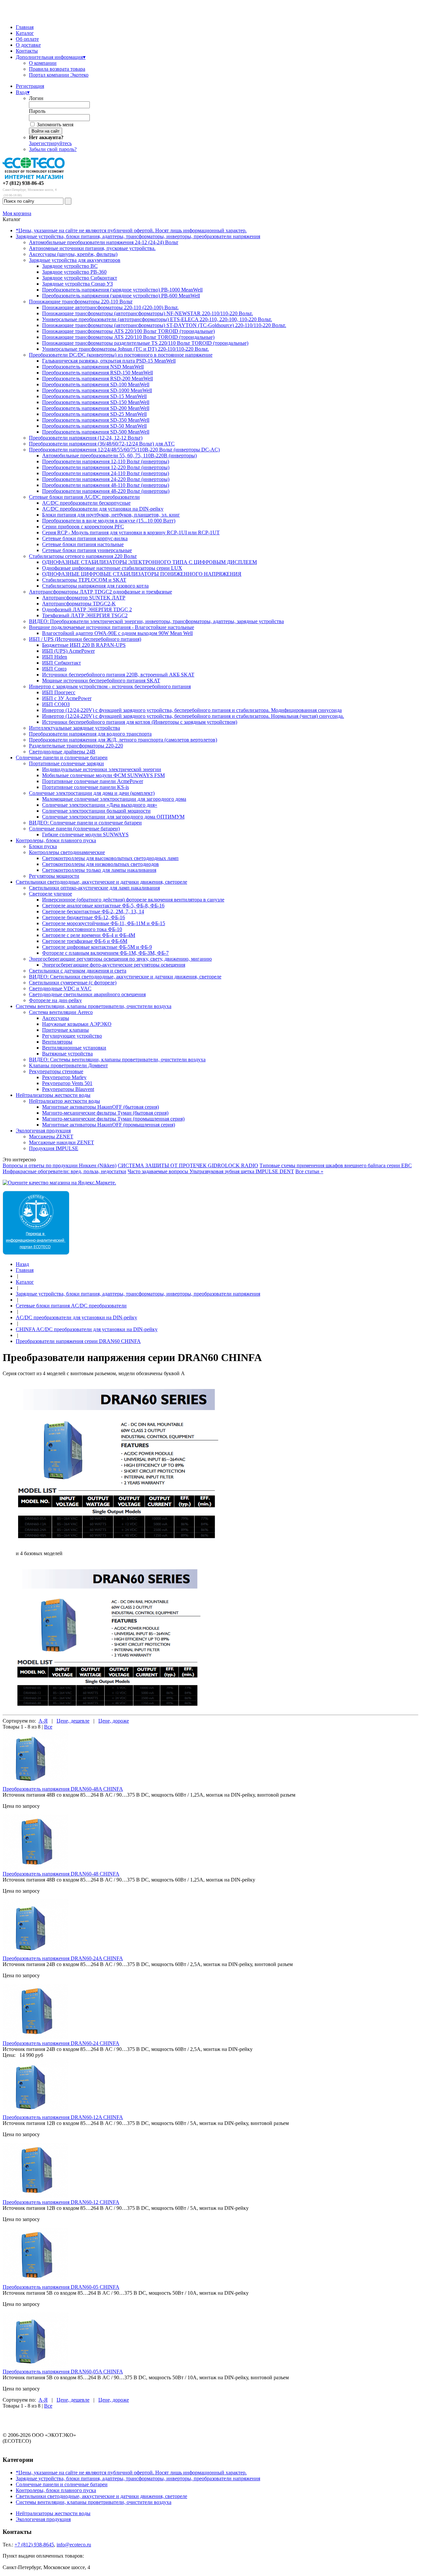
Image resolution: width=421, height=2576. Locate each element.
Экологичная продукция (43, 1131)
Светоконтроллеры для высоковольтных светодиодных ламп (110, 858)
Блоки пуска (43, 846)
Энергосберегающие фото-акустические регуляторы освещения (114, 965)
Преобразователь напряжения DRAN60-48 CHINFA (61, 1874)
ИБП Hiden (55, 657)
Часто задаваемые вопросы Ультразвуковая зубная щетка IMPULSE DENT (211, 1171)
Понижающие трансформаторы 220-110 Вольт (81, 302)
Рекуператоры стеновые (56, 1071)
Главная (25, 27)
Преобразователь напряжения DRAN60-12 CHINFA (61, 2202)
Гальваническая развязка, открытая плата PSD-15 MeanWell (109, 361)
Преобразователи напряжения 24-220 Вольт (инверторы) (106, 479)
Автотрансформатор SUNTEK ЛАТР (84, 598)
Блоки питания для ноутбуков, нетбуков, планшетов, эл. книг (111, 515)
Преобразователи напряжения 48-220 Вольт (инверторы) (106, 491)
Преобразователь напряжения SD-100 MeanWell (96, 384)
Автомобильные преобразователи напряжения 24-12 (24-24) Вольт (104, 242)
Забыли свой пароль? (53, 149)
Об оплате (27, 39)
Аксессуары (56, 1018)
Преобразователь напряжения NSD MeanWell (93, 367)
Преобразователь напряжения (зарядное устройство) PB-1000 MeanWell (122, 290)
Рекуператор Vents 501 (67, 1083)
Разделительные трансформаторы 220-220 (76, 746)
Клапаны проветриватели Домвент (68, 1065)
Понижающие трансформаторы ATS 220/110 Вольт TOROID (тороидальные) (128, 337)
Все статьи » (309, 1171)
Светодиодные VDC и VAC (60, 988)
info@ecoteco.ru (74, 2545)
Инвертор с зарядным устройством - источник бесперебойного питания (110, 686)
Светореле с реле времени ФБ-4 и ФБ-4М (89, 935)
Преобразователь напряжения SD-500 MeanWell (96, 432)
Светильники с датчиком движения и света (78, 971)
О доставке (28, 45)
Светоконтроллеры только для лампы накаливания (99, 870)
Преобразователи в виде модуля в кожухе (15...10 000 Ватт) (109, 521)
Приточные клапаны (65, 1030)
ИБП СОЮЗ (56, 704)
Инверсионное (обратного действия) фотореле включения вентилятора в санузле (133, 900)
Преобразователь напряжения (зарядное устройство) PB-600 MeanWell (121, 296)
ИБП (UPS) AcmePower (68, 651)
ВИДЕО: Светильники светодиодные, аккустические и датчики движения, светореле (125, 977)
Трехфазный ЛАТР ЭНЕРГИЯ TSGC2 (85, 615)
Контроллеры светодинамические (67, 852)
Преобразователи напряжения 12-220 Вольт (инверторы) (106, 467)
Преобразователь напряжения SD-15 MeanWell (94, 396)
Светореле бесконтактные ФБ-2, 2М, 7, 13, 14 (93, 911)
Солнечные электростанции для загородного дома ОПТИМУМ (113, 817)
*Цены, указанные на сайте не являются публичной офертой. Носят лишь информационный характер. (131, 230)
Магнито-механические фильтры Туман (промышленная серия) (113, 1119)
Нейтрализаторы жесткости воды (53, 1095)
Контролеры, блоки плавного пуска (56, 840)
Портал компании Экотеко (59, 75)
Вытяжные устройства (67, 1054)
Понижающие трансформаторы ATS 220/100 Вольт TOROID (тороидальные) (128, 331)
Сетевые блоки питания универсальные (87, 550)
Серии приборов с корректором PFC (83, 527)
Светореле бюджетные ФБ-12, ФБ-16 (84, 917)
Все (48, 1727)
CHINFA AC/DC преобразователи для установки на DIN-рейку (87, 1329)
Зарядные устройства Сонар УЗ (77, 284)
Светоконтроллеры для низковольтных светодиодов (100, 864)
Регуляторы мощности (54, 876)
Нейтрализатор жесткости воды (64, 1101)
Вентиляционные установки (74, 1048)
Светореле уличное (50, 894)
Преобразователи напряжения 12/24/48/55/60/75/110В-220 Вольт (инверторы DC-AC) (124, 450)
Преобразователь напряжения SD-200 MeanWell (96, 408)
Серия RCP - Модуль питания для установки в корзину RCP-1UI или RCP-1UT (131, 532)
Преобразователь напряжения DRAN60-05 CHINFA (61, 2287)
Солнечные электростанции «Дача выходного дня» (100, 805)
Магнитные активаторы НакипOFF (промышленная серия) (109, 1125)
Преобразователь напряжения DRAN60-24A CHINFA (63, 1958)
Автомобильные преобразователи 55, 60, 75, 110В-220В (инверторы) (119, 455)
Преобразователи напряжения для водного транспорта (90, 734)
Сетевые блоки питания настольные (83, 544)
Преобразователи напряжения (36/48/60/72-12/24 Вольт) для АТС (102, 444)
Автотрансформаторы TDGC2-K (79, 604)
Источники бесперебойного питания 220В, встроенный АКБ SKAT (118, 675)
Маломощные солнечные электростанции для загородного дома (114, 799)
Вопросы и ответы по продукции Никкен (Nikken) (60, 1165)
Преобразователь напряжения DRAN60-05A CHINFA (63, 2372)
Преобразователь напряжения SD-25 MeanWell (94, 414)
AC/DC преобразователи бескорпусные (86, 503)
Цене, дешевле (73, 1721)
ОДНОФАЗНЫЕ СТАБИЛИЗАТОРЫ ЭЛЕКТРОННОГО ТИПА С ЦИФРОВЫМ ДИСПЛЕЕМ (149, 562)
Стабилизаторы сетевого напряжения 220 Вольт (83, 556)
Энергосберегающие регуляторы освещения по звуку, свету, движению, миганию (120, 959)
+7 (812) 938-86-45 (23, 183)
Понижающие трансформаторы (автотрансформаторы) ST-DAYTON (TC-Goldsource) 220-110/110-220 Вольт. (164, 325)
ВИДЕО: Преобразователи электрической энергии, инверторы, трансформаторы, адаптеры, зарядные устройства (156, 621)
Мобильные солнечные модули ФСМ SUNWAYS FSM (103, 775)
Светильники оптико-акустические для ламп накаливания (94, 888)
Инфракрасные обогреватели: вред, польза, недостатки (64, 1171)
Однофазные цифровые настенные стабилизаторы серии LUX (112, 568)
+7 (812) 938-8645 (34, 2545)
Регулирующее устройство (72, 1036)
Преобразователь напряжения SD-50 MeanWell (94, 426)
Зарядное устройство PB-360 (74, 272)
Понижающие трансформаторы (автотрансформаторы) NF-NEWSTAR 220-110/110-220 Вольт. (148, 313)
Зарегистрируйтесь (50, 143)
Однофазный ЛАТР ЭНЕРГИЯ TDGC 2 (87, 609)
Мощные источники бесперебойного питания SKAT (101, 681)
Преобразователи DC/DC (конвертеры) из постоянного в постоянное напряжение (121, 355)
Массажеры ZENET (51, 1136)
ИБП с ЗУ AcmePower (67, 698)
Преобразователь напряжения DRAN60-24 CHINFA (61, 2043)
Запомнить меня (55, 125)
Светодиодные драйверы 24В (62, 752)
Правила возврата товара (57, 69)
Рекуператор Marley (64, 1077)
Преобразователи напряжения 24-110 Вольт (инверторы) (106, 473)
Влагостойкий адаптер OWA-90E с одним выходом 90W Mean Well (117, 633)
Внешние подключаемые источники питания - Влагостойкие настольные (111, 627)
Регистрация (30, 86)
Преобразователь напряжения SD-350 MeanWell (96, 420)
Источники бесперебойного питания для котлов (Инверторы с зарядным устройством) (140, 722)
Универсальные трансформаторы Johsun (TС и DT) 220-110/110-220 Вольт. (125, 349)
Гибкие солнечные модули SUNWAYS (85, 834)
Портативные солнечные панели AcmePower (93, 781)
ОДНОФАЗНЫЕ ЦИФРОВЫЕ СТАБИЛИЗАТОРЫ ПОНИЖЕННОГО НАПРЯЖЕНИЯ (142, 574)
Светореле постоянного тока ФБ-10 (82, 929)
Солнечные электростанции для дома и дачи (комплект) (92, 793)
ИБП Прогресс (59, 692)
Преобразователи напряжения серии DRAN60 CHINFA (78, 1341)
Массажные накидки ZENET (62, 1142)
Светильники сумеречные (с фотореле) (73, 983)
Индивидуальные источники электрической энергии (102, 769)
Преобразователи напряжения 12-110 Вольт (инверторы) (106, 461)
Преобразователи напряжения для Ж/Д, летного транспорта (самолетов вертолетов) (123, 740)
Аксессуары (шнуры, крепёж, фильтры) (73, 254)
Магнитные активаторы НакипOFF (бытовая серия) (100, 1107)
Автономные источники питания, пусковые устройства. (92, 248)
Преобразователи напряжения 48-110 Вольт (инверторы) (106, 485)
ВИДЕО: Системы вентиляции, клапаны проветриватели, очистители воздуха (117, 1060)
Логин (36, 98)
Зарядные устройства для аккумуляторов (75, 260)
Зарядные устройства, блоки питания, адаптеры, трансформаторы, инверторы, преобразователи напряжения (138, 236)
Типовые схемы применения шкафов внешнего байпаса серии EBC (336, 1165)
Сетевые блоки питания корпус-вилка (85, 538)
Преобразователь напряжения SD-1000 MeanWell (97, 390)
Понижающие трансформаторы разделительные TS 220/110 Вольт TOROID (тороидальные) (145, 343)
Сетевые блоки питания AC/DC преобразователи (84, 497)
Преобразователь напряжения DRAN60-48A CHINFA (63, 1789)
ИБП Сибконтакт (62, 663)
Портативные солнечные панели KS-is (86, 787)
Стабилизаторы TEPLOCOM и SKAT (84, 580)
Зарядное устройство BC (70, 266)
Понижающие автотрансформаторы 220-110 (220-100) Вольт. (110, 307)
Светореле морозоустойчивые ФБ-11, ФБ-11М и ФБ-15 (104, 923)
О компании (43, 63)
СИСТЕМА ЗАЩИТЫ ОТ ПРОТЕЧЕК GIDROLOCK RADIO (188, 1165)
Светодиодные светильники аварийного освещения (87, 994)
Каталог (25, 33)
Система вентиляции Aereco (61, 1012)
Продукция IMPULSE (54, 1148)
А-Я (43, 1721)
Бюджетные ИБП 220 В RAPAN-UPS (84, 645)
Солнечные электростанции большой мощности (96, 811)
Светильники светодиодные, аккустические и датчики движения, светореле (101, 882)
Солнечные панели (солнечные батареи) (74, 829)
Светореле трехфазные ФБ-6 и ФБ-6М (85, 941)
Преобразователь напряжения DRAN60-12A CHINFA (63, 2117)
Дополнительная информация (51, 57)
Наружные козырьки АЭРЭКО (77, 1024)
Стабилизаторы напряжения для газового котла (95, 586)
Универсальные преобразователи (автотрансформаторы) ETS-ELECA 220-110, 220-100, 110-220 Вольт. (157, 319)
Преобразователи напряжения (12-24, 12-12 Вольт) (86, 438)
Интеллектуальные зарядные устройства (74, 728)
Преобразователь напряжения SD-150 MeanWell (96, 402)
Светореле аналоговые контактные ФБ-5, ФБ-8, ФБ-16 (103, 906)
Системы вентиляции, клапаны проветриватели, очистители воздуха (94, 1006)
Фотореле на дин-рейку (55, 1000)
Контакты (27, 51)
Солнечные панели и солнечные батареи (62, 758)
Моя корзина (17, 213)
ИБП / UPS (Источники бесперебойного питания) (85, 639)
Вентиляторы (57, 1042)
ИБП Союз (54, 669)
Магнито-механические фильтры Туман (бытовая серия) (105, 1113)
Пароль (37, 111)
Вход (23, 92)
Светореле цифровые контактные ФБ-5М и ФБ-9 (97, 947)
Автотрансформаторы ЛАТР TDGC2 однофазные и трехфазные (100, 592)
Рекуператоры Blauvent (68, 1089)
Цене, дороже (114, 1721)
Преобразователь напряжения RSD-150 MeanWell (98, 373)
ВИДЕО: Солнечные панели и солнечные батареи (85, 823)
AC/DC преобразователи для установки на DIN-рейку (103, 509)
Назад (22, 1264)
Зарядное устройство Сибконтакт (80, 278)
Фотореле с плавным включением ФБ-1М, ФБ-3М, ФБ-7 (105, 953)
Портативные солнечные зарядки (66, 763)
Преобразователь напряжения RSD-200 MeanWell (98, 379)
